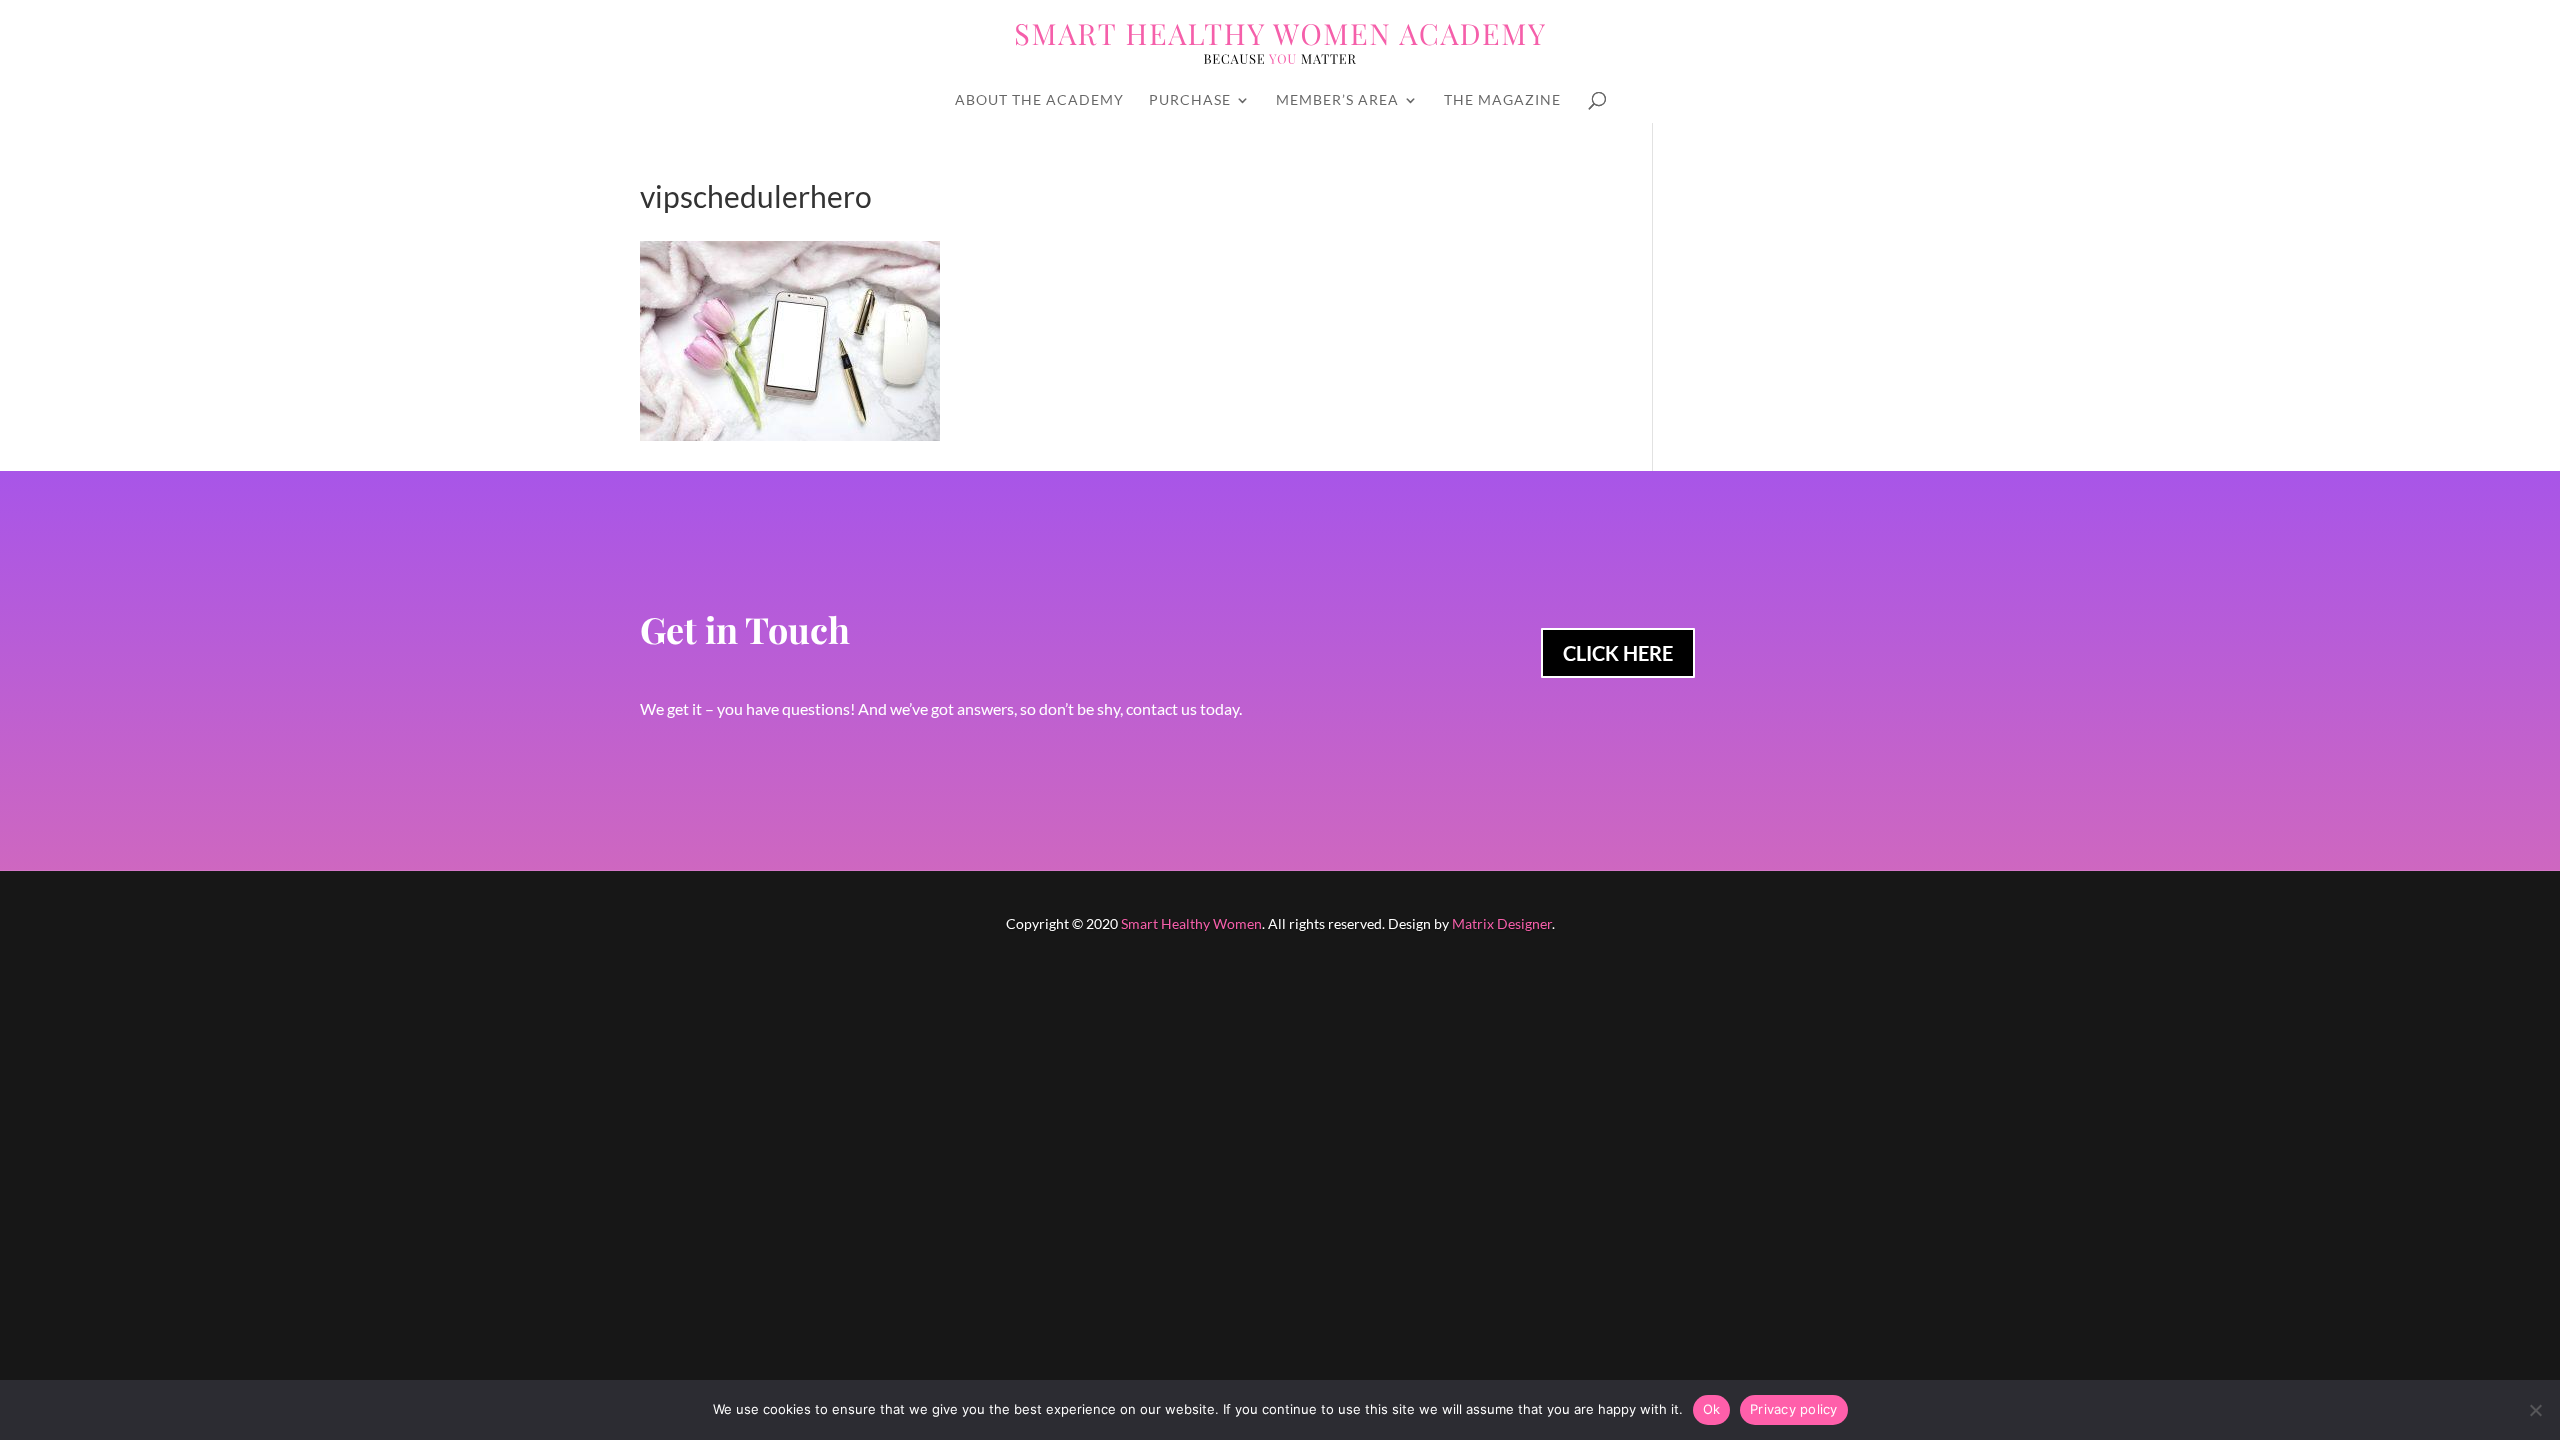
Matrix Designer (1502, 923)
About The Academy (1039, 100)
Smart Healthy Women (1191, 923)
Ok (1712, 1409)
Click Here (1618, 653)
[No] (2535, 1410)
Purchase (1190, 100)
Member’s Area (1337, 100)
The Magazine (1502, 100)
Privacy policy (1794, 1409)
